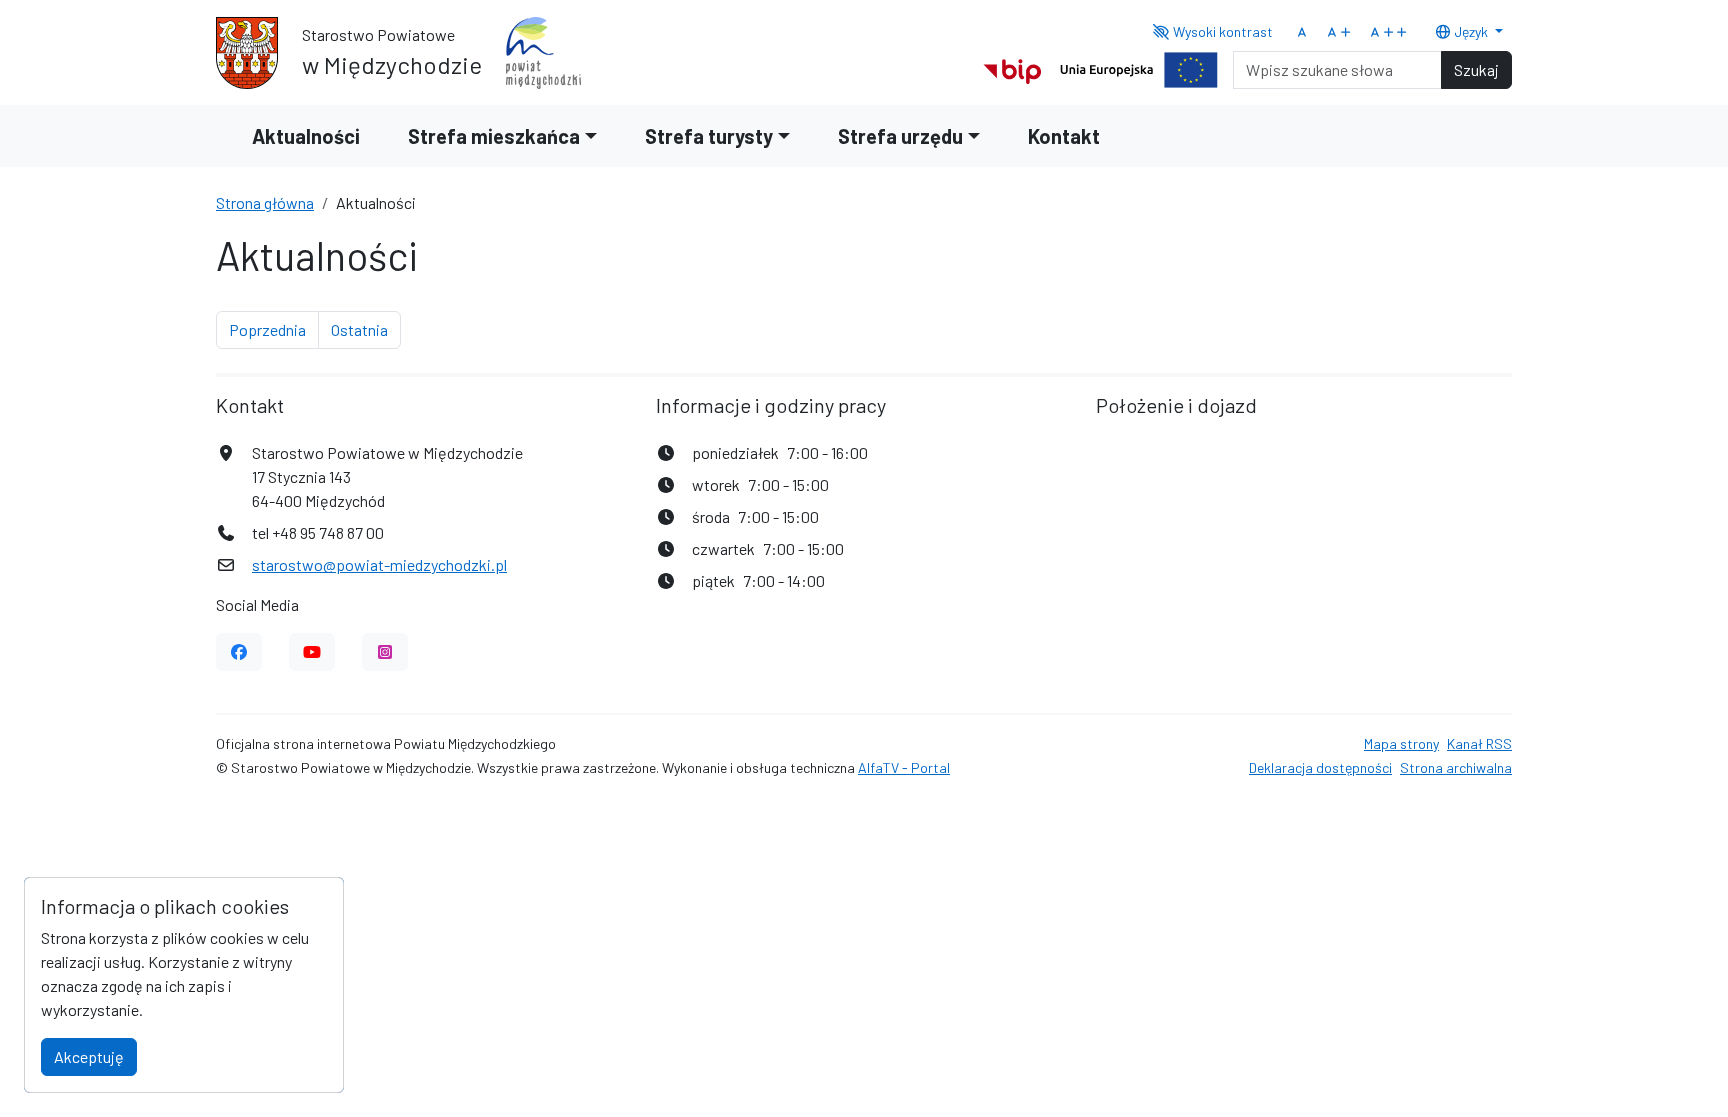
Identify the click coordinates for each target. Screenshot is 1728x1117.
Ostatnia (366, 329)
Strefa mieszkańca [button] (494, 136)
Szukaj (1476, 69)
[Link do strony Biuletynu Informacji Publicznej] (1012, 67)
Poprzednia (274, 329)
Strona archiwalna (1456, 767)
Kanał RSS (1479, 743)
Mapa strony (1401, 743)
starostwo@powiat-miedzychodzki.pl (379, 564)
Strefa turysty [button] (709, 136)
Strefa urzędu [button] (900, 136)
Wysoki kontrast (1221, 31)
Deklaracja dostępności (1320, 767)
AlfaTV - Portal (904, 767)
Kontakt (1064, 136)
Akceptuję (89, 1056)
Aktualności (306, 136)
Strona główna (265, 202)
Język (1471, 31)
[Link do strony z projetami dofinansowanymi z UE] (1139, 67)
